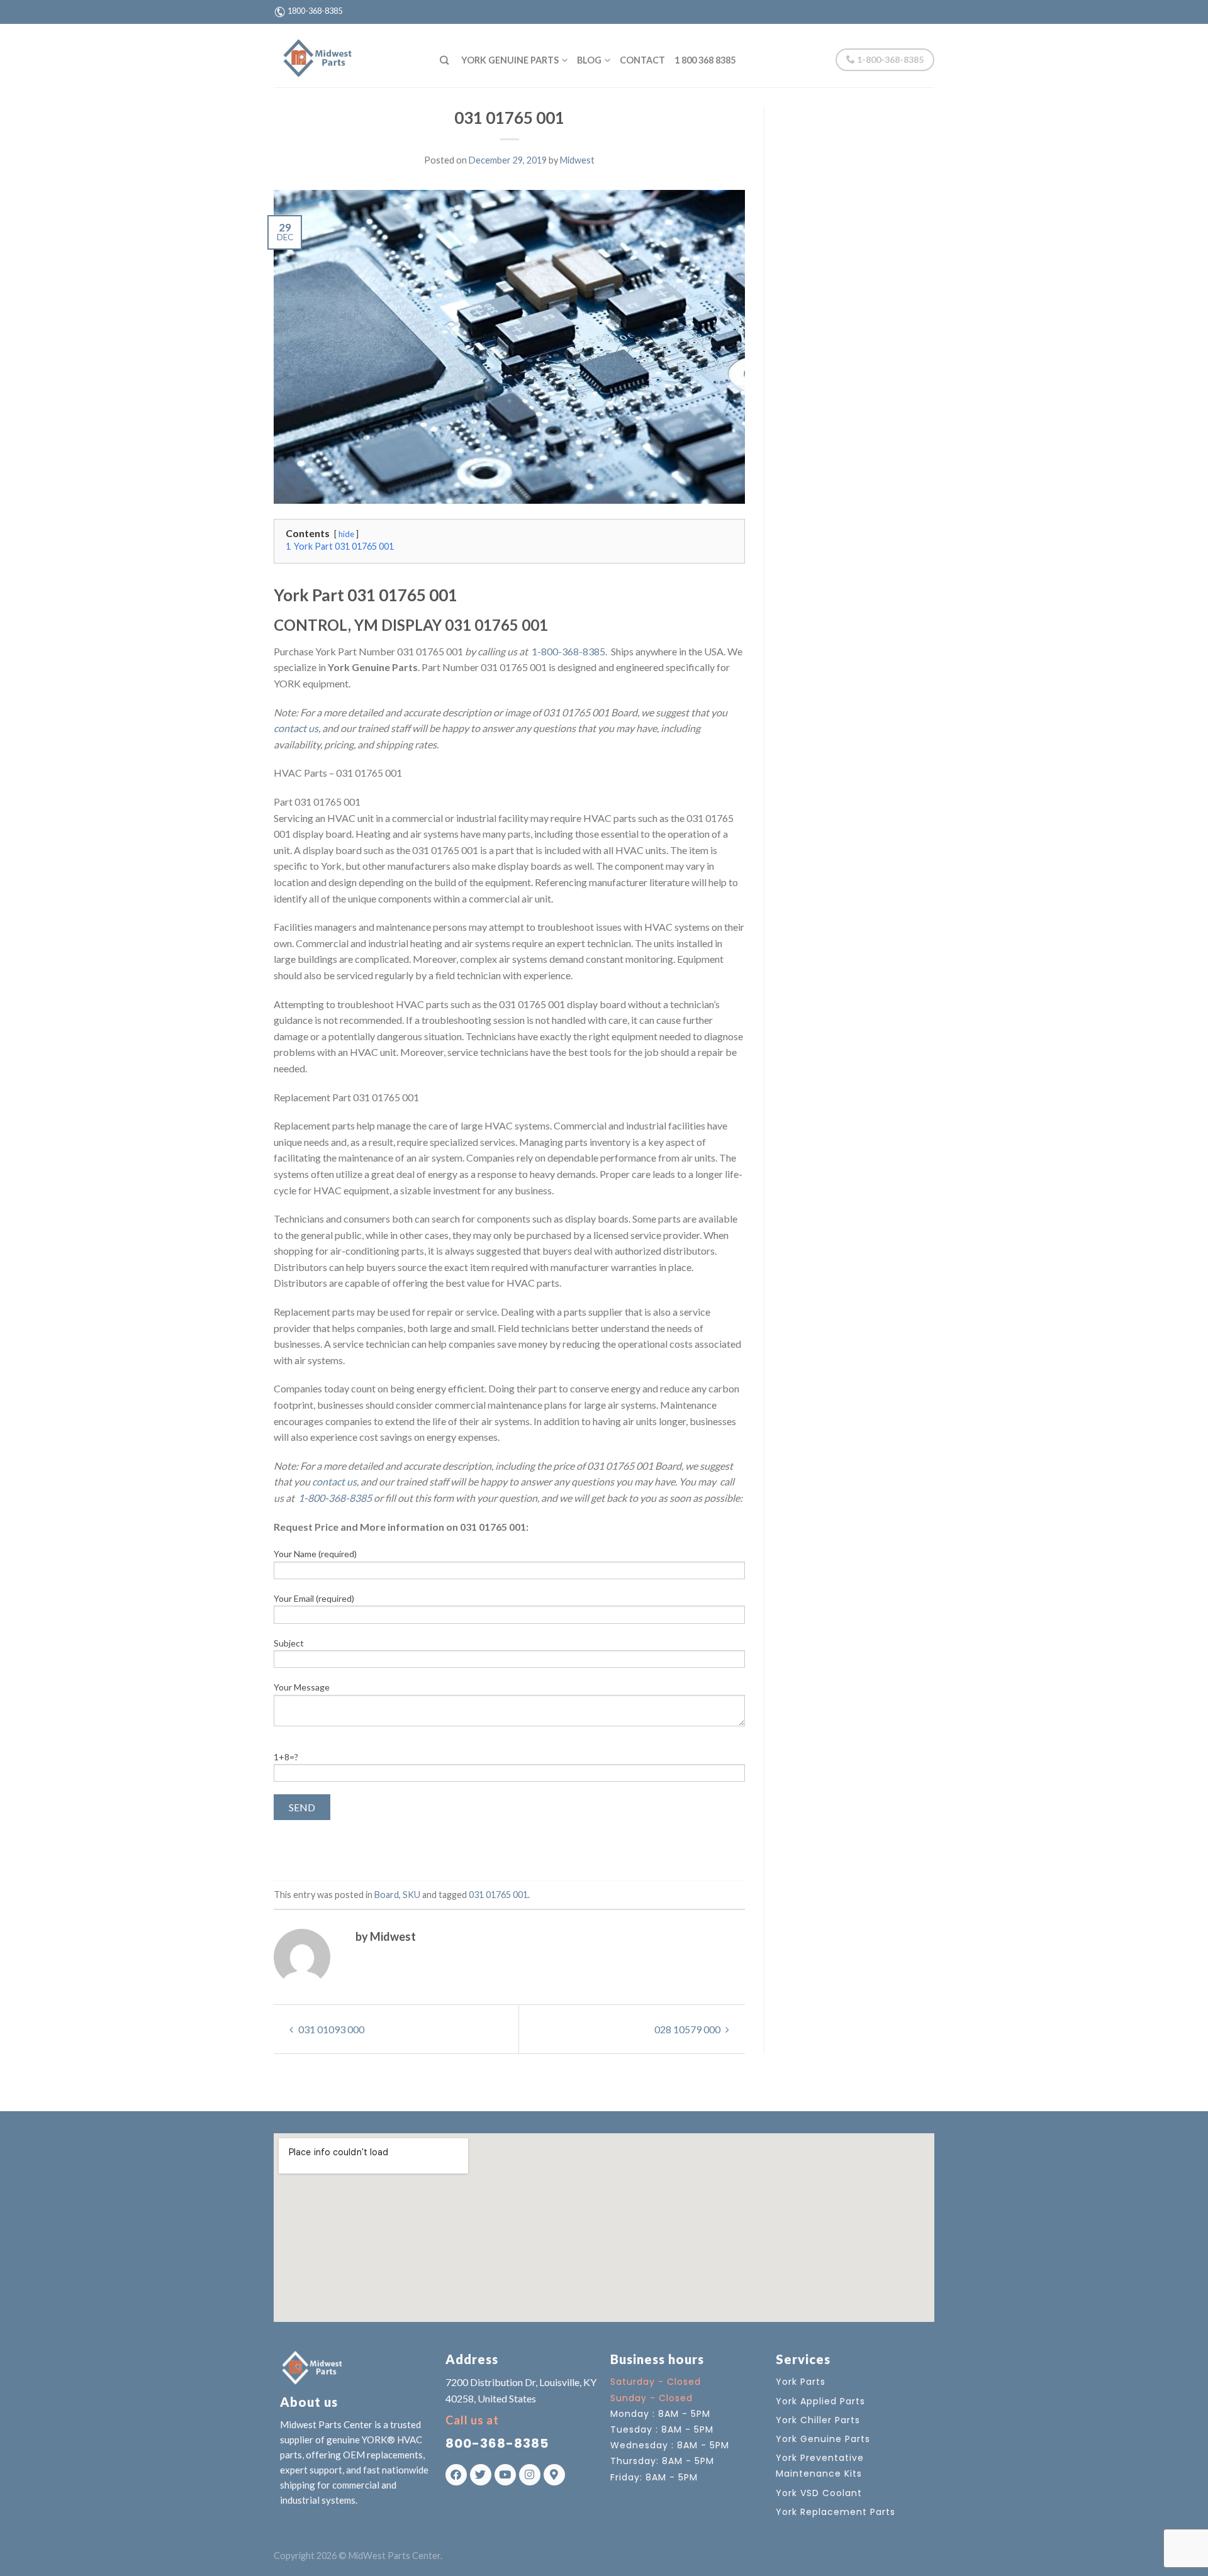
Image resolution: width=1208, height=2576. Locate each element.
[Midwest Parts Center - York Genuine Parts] (347, 55)
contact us (296, 728)
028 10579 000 (688, 2029)
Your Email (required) (314, 1598)
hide (346, 534)
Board (387, 1895)
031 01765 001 (498, 1895)
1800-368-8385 (315, 11)
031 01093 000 (330, 2029)
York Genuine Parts (510, 60)
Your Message (302, 1687)
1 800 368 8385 (705, 60)
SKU (411, 1895)
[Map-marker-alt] (554, 2475)
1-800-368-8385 (889, 59)
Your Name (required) (315, 1554)
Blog (589, 60)
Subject (289, 1643)
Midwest (577, 160)
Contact (642, 60)
